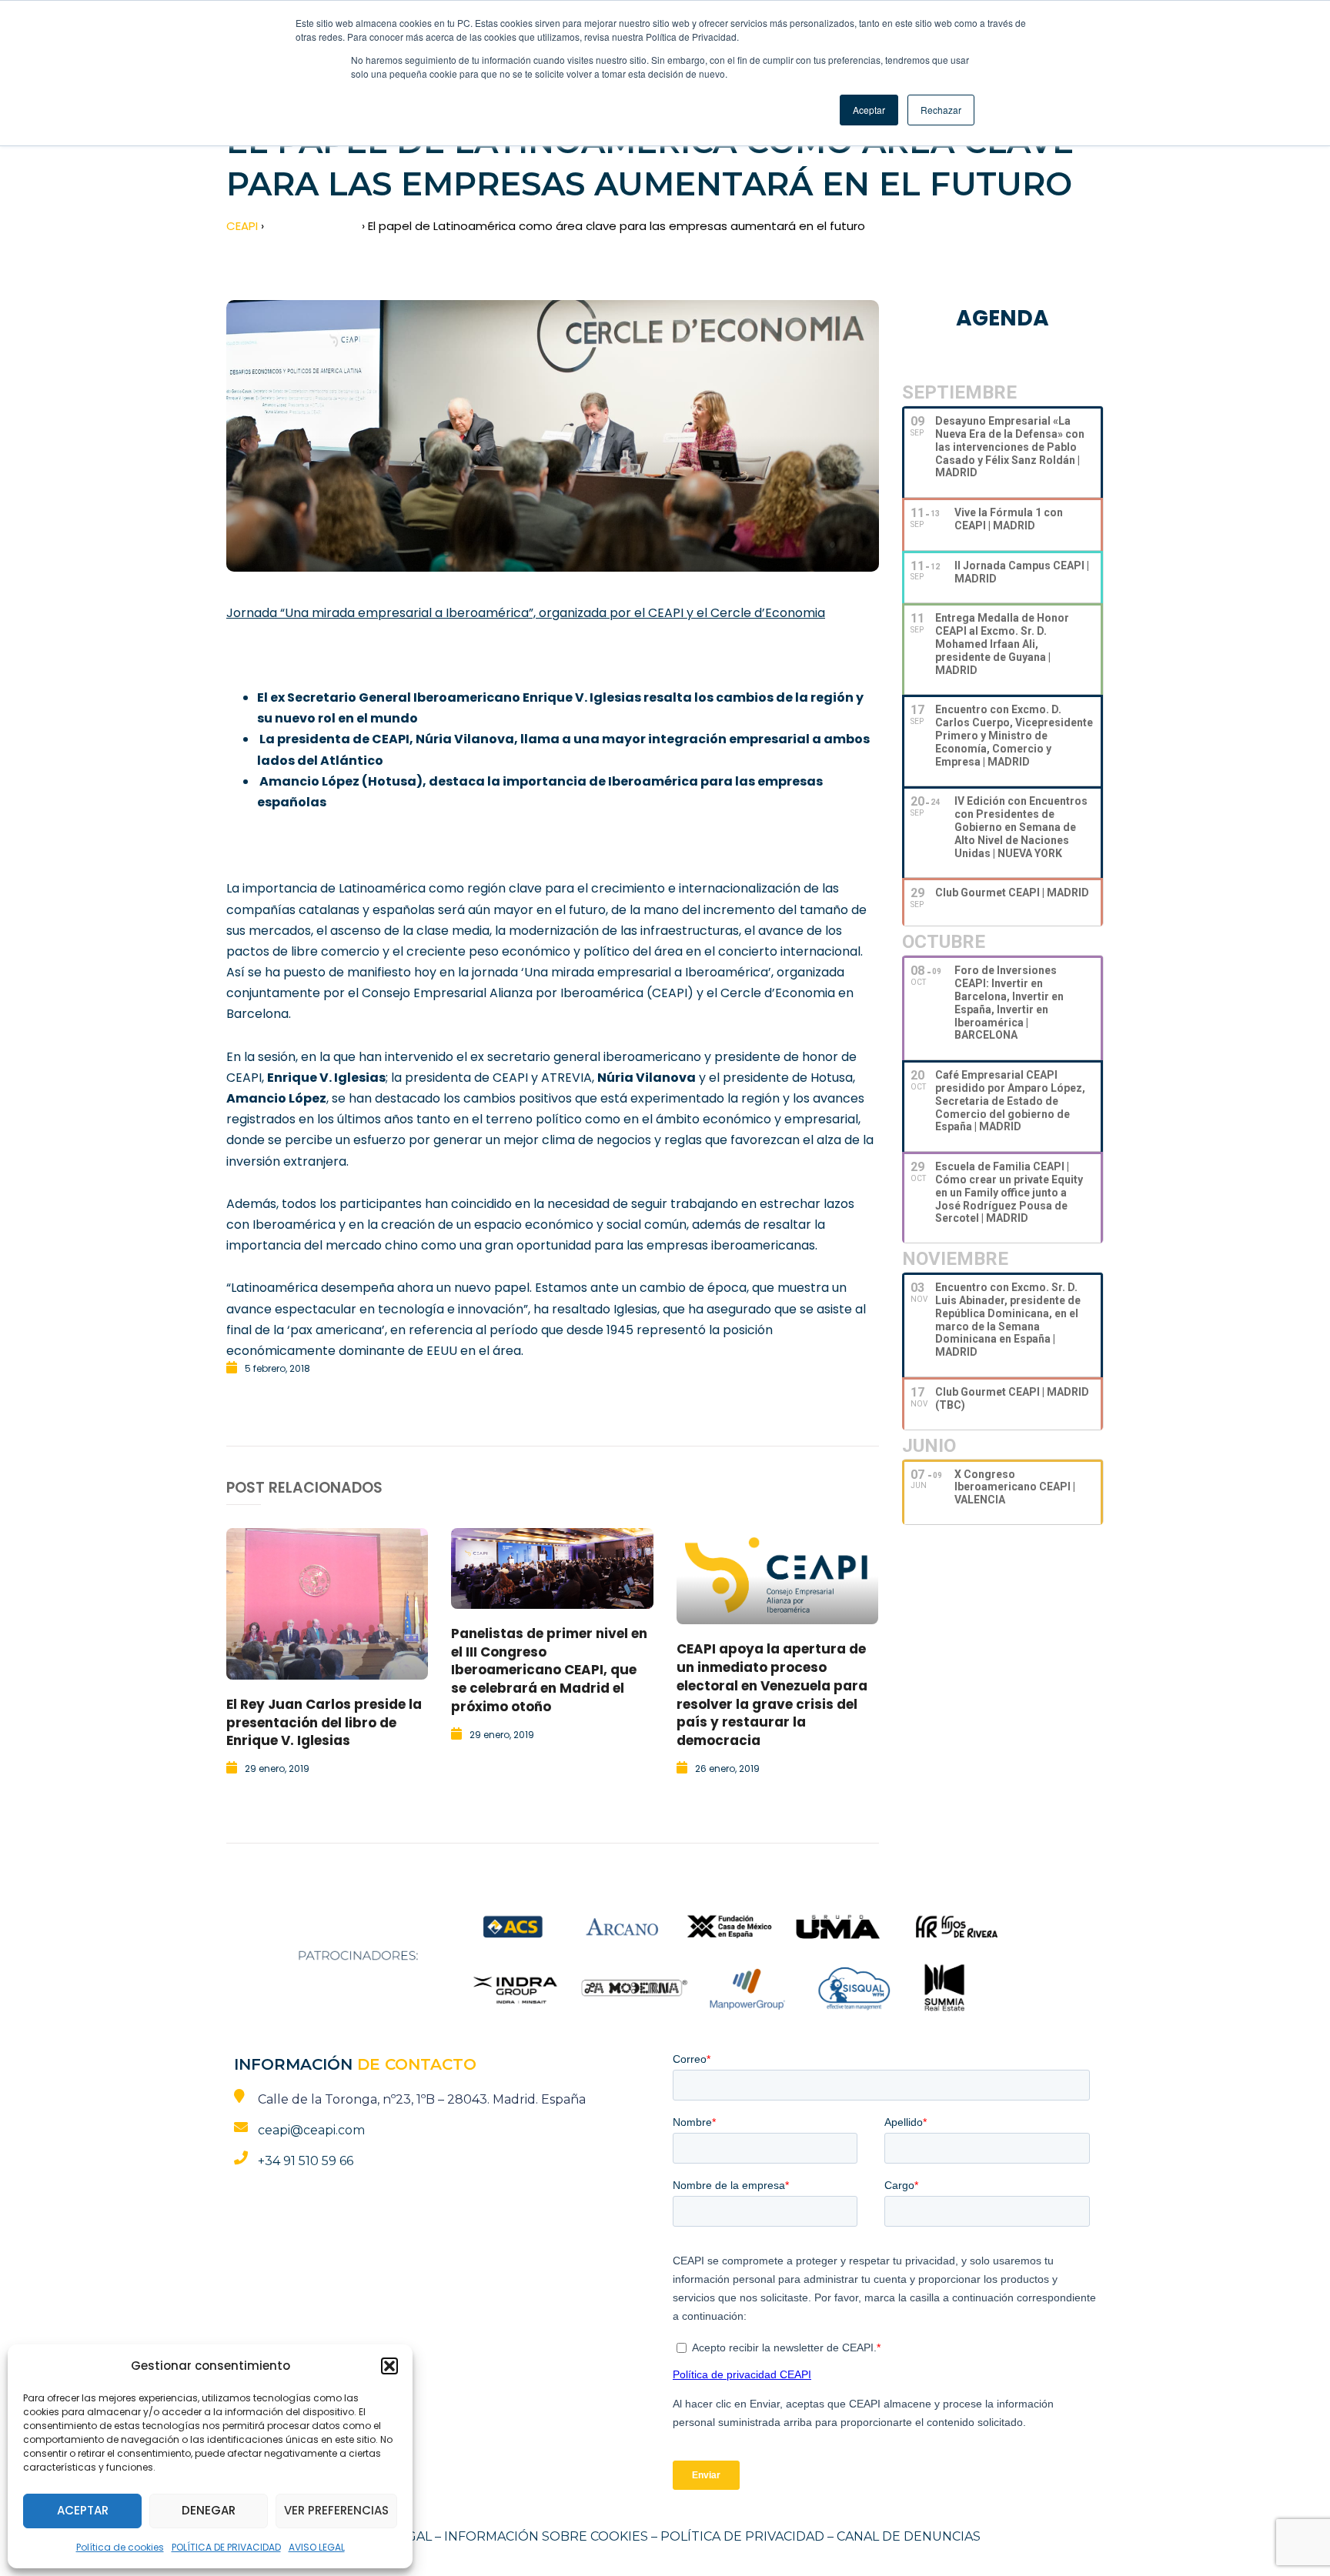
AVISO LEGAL (317, 2547)
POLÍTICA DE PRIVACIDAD (226, 2547)
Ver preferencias (336, 2510)
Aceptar (83, 2510)
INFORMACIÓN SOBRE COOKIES (546, 2536)
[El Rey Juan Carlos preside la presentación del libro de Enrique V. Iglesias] (327, 1604)
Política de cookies (120, 2547)
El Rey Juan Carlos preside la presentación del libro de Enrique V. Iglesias (324, 1723)
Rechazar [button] (941, 110)
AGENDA (1003, 318)
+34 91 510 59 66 (306, 2161)
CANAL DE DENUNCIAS (909, 2536)
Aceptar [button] (869, 110)
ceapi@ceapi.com (311, 2130)
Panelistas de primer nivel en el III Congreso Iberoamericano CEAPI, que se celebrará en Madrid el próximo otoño (549, 1670)
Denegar (209, 2510)
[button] (389, 2366)
